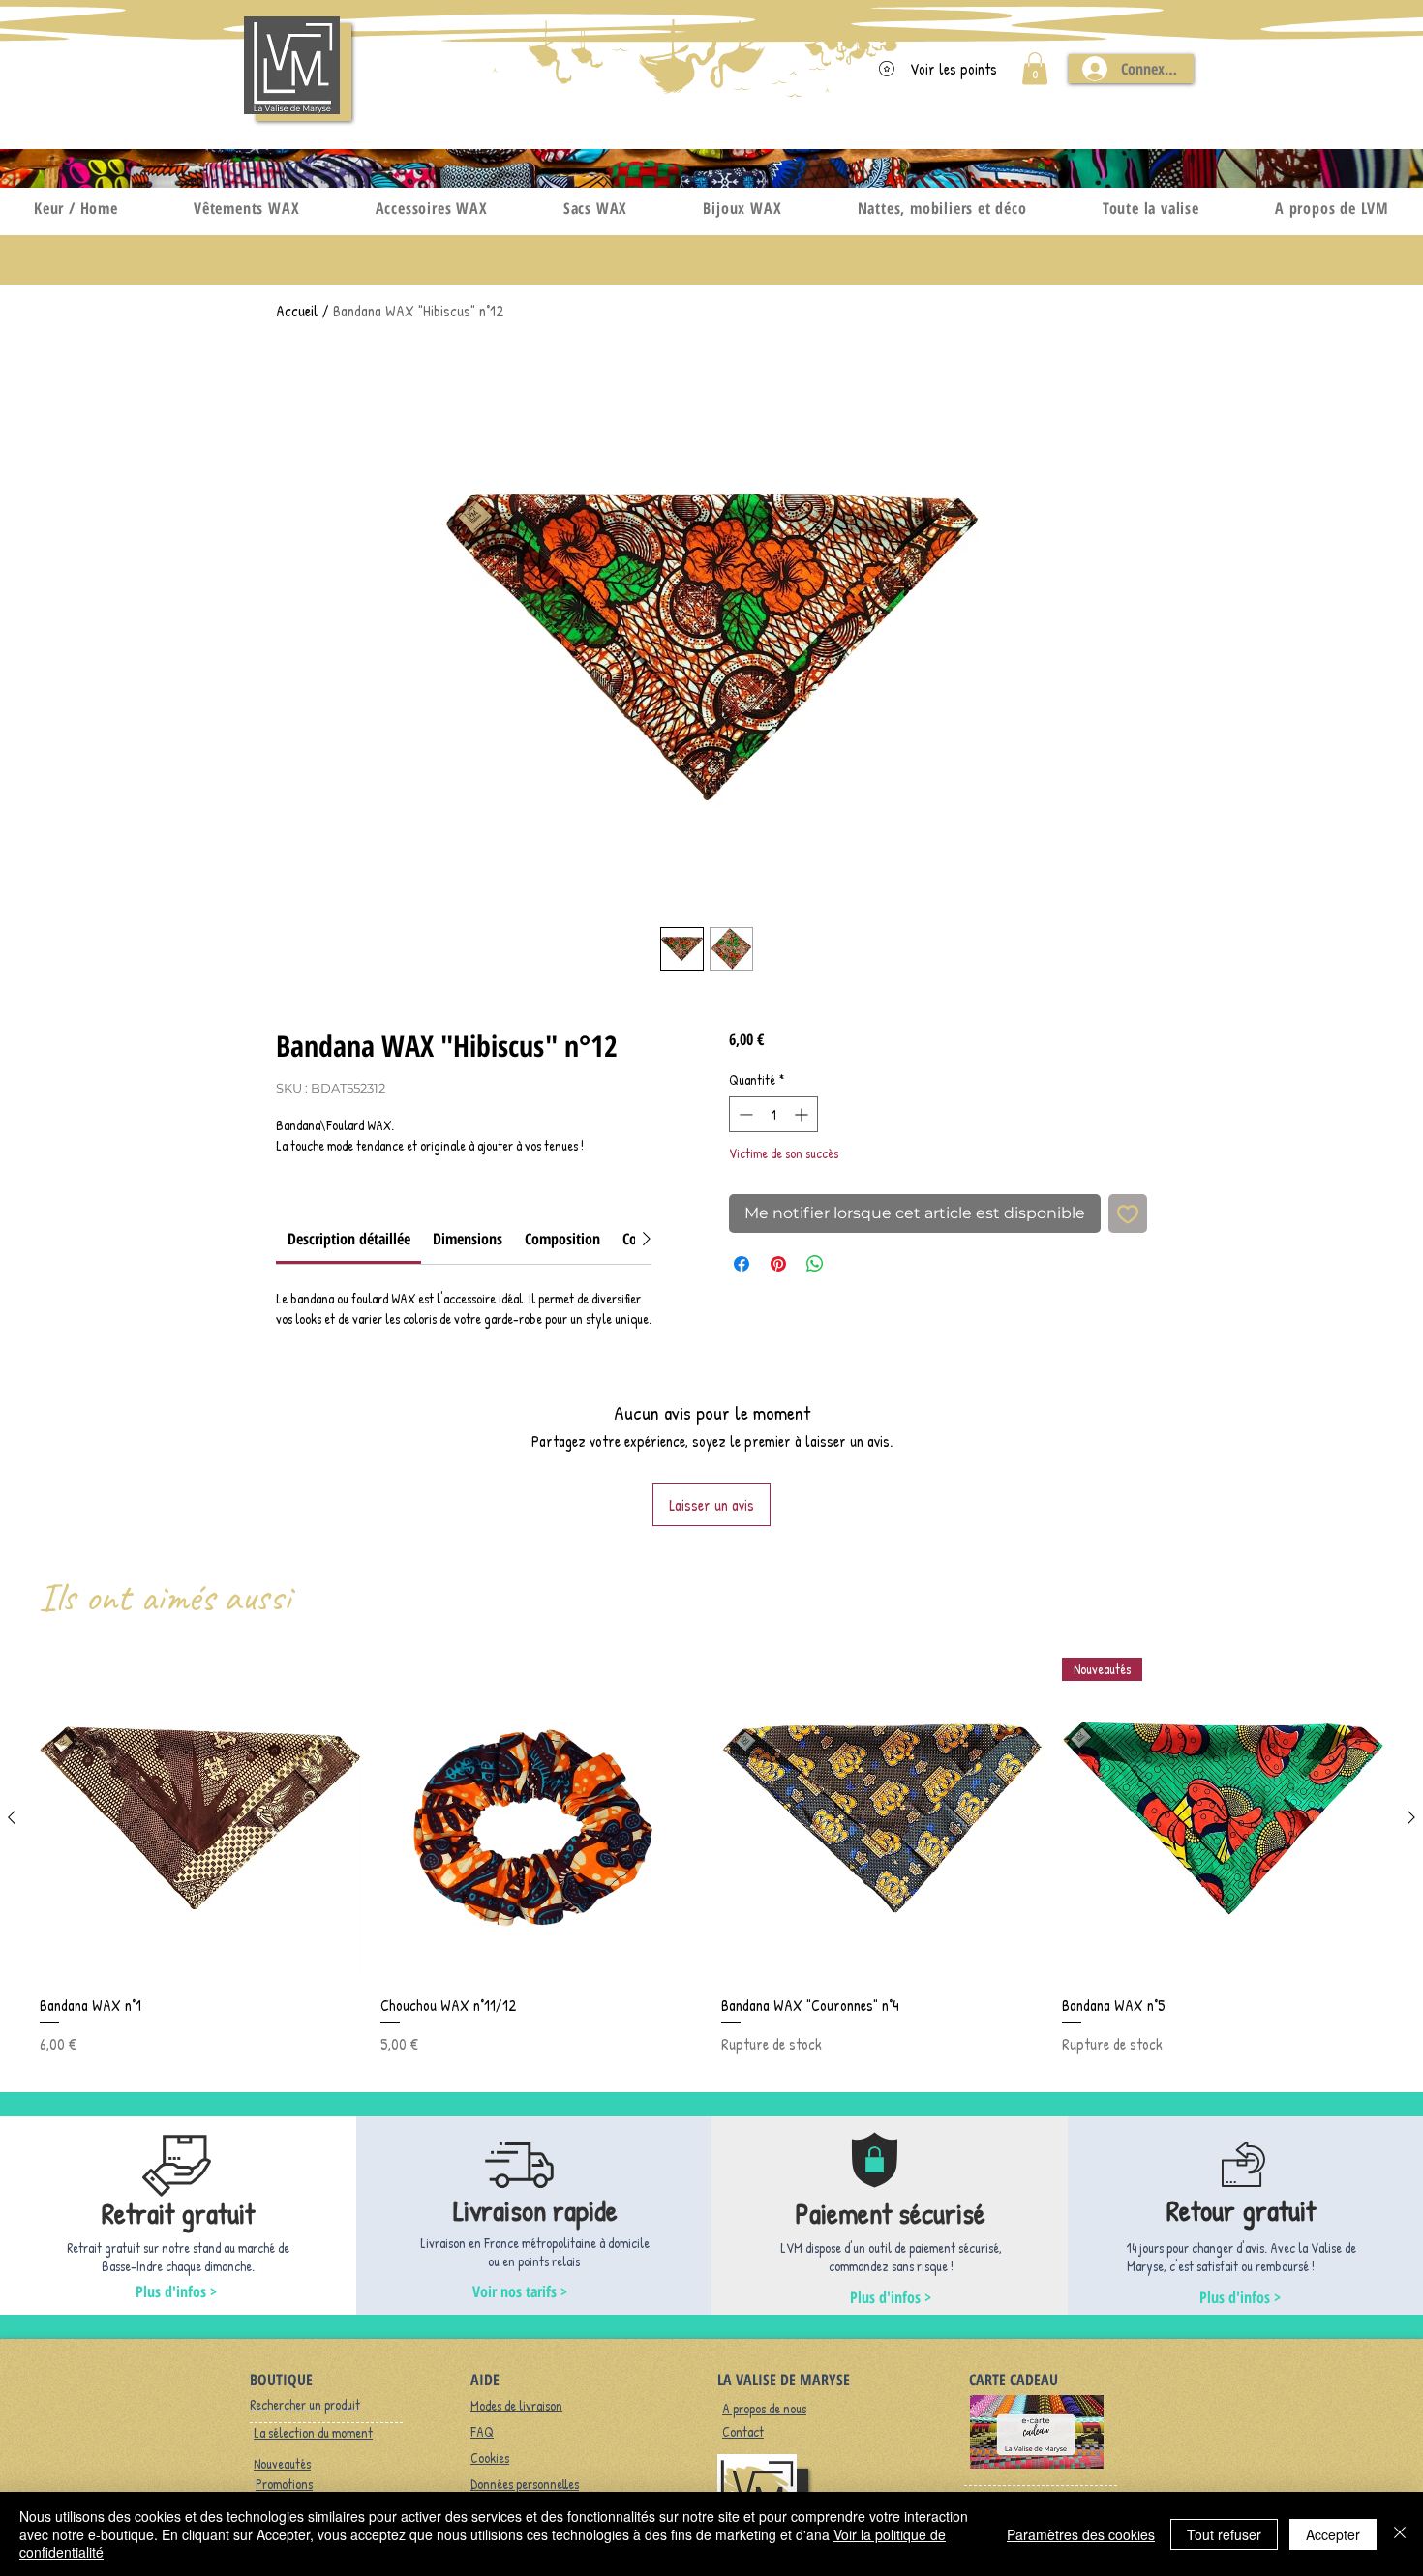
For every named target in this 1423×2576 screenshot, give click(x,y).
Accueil (297, 311)
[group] (711, 1856)
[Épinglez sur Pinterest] (778, 1264)
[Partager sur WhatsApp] (815, 1264)
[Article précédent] (12, 1817)
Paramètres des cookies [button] (1081, 2534)
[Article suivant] (1411, 1817)
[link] (349, 1239)
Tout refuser (1224, 2534)
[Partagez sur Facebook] (742, 1264)
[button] (1035, 68)
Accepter (1333, 2534)
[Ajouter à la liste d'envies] (1128, 1213)
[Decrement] (744, 1114)
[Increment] (803, 1114)
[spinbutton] (773, 1114)
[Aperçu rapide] (200, 1818)
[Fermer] (1400, 2534)
